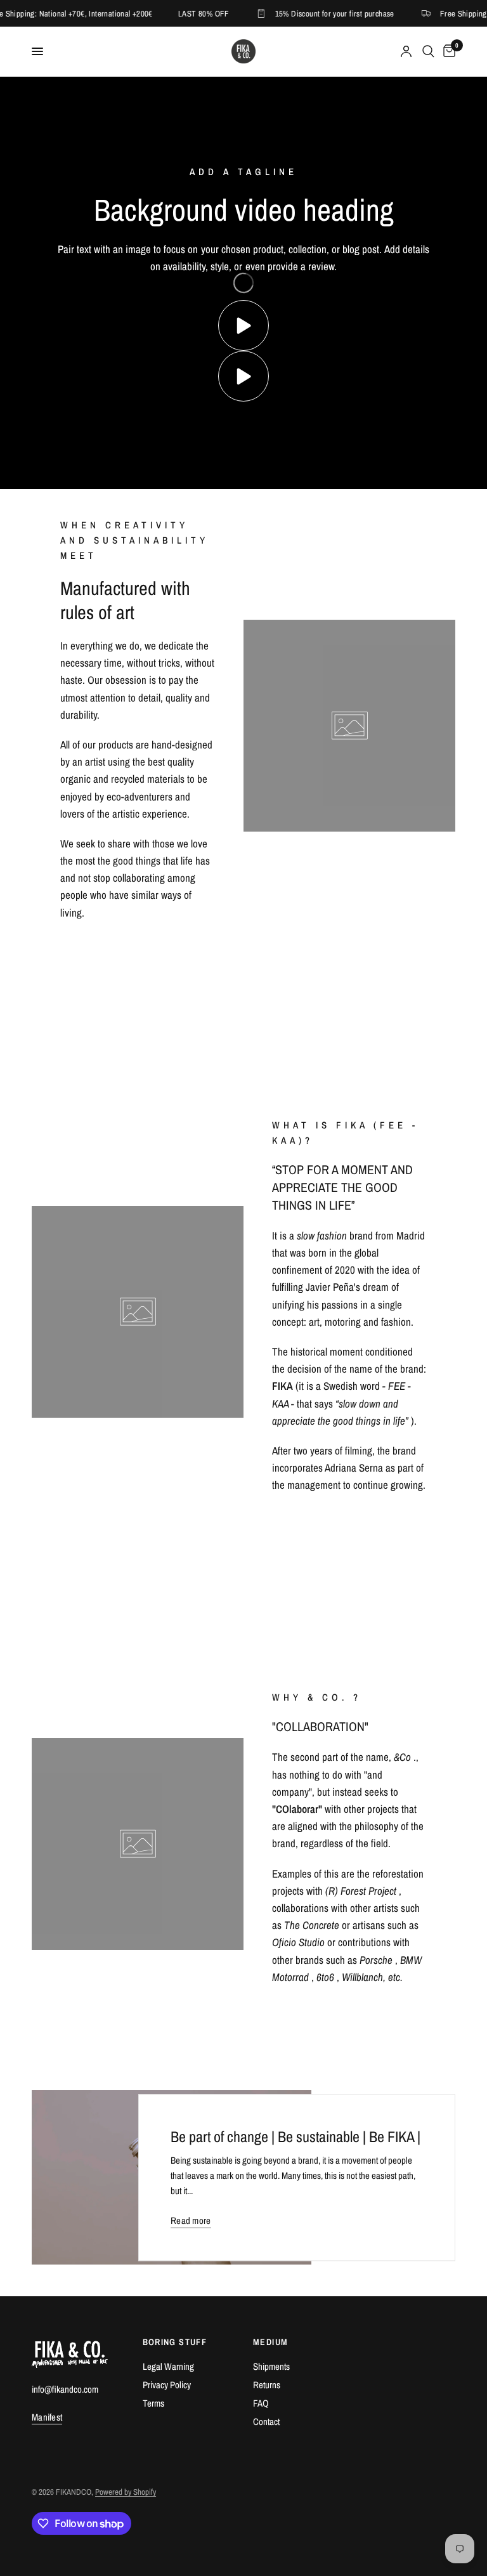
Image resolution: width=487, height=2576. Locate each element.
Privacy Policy (167, 2385)
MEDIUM (270, 2342)
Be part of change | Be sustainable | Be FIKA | (295, 2136)
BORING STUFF (175, 2342)
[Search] (428, 51)
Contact (266, 2422)
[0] (447, 51)
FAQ (261, 2403)
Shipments (271, 2366)
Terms (153, 2403)
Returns (267, 2385)
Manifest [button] (47, 2417)
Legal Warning (168, 2366)
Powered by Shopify (126, 2492)
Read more (191, 2220)
